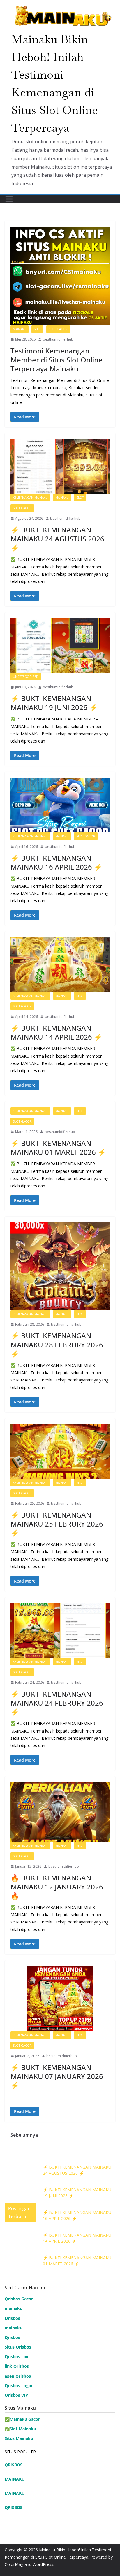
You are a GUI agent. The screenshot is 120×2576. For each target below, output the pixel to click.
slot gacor (58, 329)
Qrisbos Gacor (19, 2299)
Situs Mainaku (19, 2438)
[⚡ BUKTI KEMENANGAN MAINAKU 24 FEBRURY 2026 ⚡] (60, 1631)
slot (37, 329)
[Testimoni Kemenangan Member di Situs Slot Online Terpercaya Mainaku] (60, 276)
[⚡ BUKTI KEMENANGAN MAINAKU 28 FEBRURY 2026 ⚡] (60, 1266)
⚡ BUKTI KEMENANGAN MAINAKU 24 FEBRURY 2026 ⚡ (57, 1703)
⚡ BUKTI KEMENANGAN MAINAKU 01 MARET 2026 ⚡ (58, 1148)
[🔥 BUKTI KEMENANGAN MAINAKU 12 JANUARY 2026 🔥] (60, 1812)
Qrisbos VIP (16, 2395)
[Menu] (9, 199)
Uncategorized (26, 677)
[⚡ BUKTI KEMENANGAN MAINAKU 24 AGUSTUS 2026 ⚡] (60, 466)
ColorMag (14, 2564)
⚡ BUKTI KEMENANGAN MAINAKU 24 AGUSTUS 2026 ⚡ (57, 539)
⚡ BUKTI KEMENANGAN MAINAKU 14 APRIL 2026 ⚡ (57, 1032)
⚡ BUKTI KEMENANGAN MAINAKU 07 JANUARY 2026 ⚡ (57, 2076)
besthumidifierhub (58, 339)
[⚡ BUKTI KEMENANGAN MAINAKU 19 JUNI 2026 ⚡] (60, 645)
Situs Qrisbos (18, 2347)
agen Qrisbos (18, 2376)
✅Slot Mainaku (20, 2429)
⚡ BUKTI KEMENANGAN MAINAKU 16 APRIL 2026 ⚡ (57, 862)
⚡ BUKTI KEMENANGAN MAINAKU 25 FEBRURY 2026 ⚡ (57, 1524)
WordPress (43, 2564)
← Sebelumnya (21, 2135)
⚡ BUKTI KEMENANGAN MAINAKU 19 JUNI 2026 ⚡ (54, 703)
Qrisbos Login (18, 2386)
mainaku (20, 329)
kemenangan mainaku (30, 498)
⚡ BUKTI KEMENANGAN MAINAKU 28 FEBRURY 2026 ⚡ (57, 1344)
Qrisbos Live (17, 2356)
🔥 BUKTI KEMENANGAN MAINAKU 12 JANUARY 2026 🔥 (57, 1887)
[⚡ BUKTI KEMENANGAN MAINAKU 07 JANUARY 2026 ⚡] (60, 1999)
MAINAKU (15, 2479)
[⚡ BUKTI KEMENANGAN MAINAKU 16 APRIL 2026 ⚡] (60, 805)
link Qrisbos (17, 2366)
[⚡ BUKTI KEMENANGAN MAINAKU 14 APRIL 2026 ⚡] (60, 965)
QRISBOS (14, 2465)
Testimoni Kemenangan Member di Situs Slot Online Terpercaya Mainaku (57, 360)
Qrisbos (12, 2318)
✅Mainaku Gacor (22, 2419)
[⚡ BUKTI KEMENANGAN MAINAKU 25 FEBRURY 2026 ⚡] (60, 1452)
